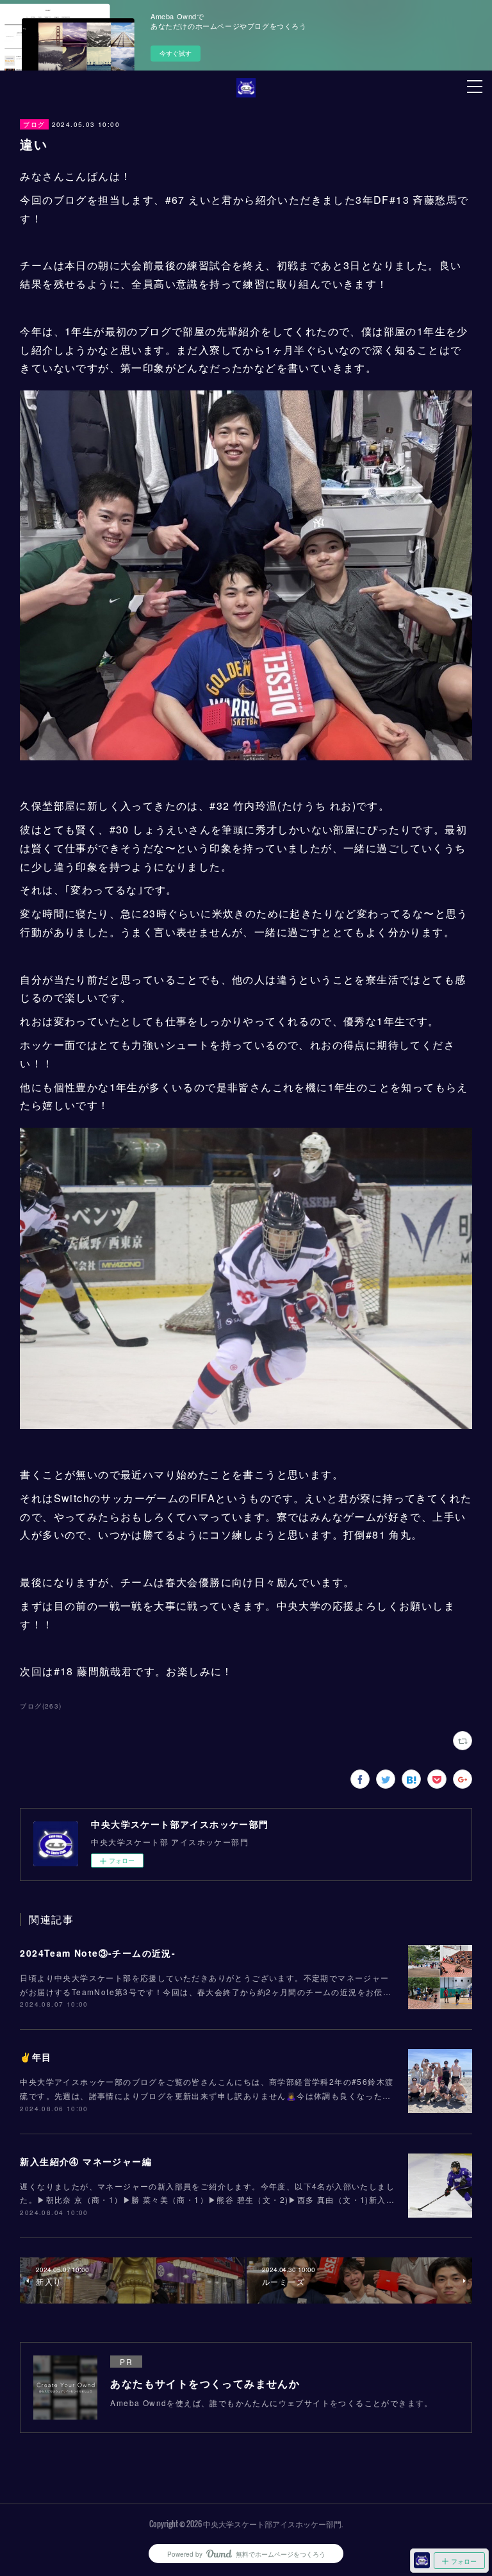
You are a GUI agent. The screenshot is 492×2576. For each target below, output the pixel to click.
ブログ (34, 124)
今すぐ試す (176, 53)
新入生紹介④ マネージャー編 (86, 2161)
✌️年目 (36, 2057)
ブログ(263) (41, 1706)
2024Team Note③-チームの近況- (98, 1953)
